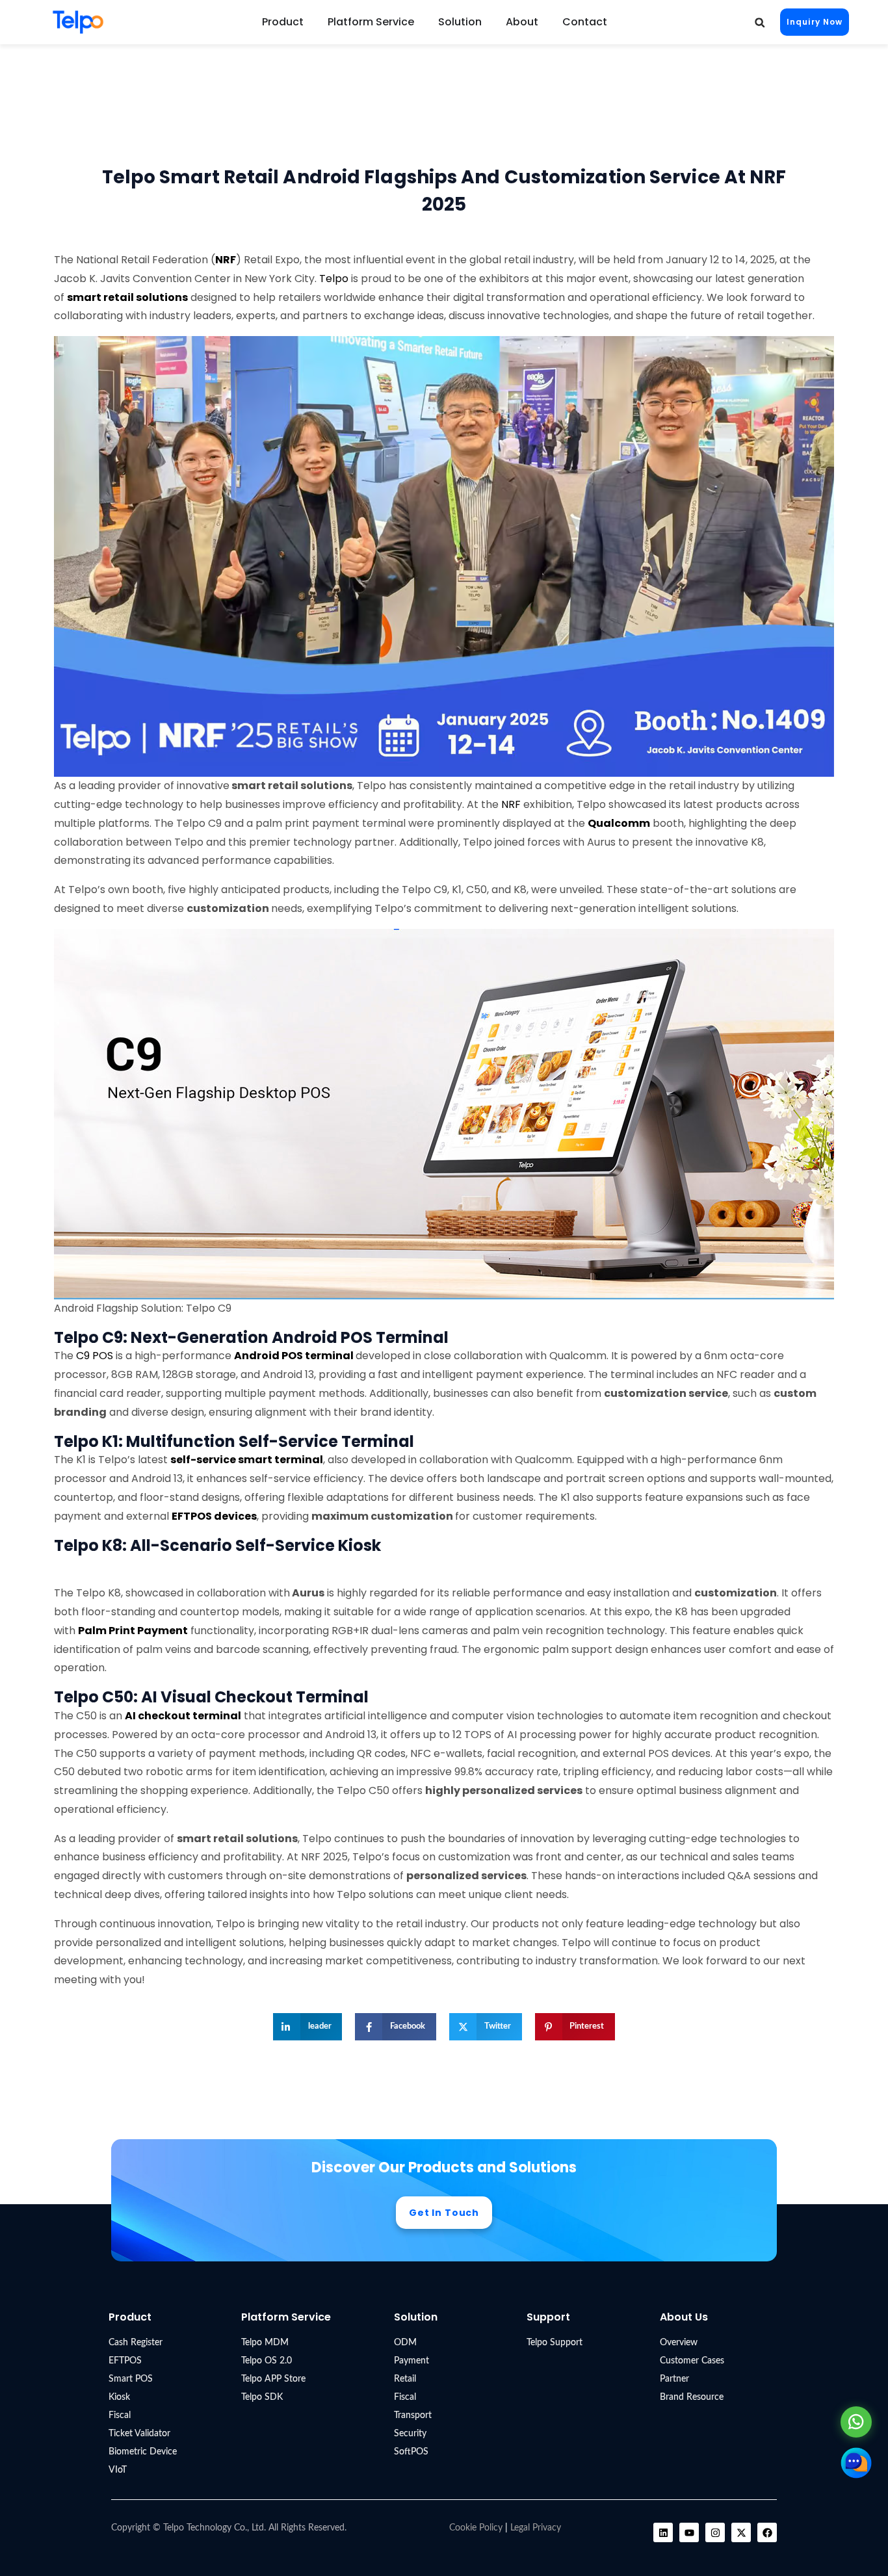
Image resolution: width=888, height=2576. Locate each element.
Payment (411, 2361)
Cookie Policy (476, 2528)
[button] (760, 22)
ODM (405, 2343)
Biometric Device (143, 2452)
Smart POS (131, 2379)
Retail (405, 2379)
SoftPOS (411, 2452)
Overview (679, 2343)
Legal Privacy (536, 2528)
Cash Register (136, 2343)
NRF (511, 804)
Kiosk (119, 2397)
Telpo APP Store (273, 2379)
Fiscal (120, 2415)
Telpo (334, 279)
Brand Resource (692, 2397)
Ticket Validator (139, 2434)
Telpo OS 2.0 (267, 2361)
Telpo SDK (262, 2397)
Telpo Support (555, 2343)
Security (410, 2434)
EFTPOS (125, 2361)
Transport (413, 2415)
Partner (674, 2379)
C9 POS (96, 1356)
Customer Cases (692, 2361)
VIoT (118, 2470)
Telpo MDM (265, 2343)
